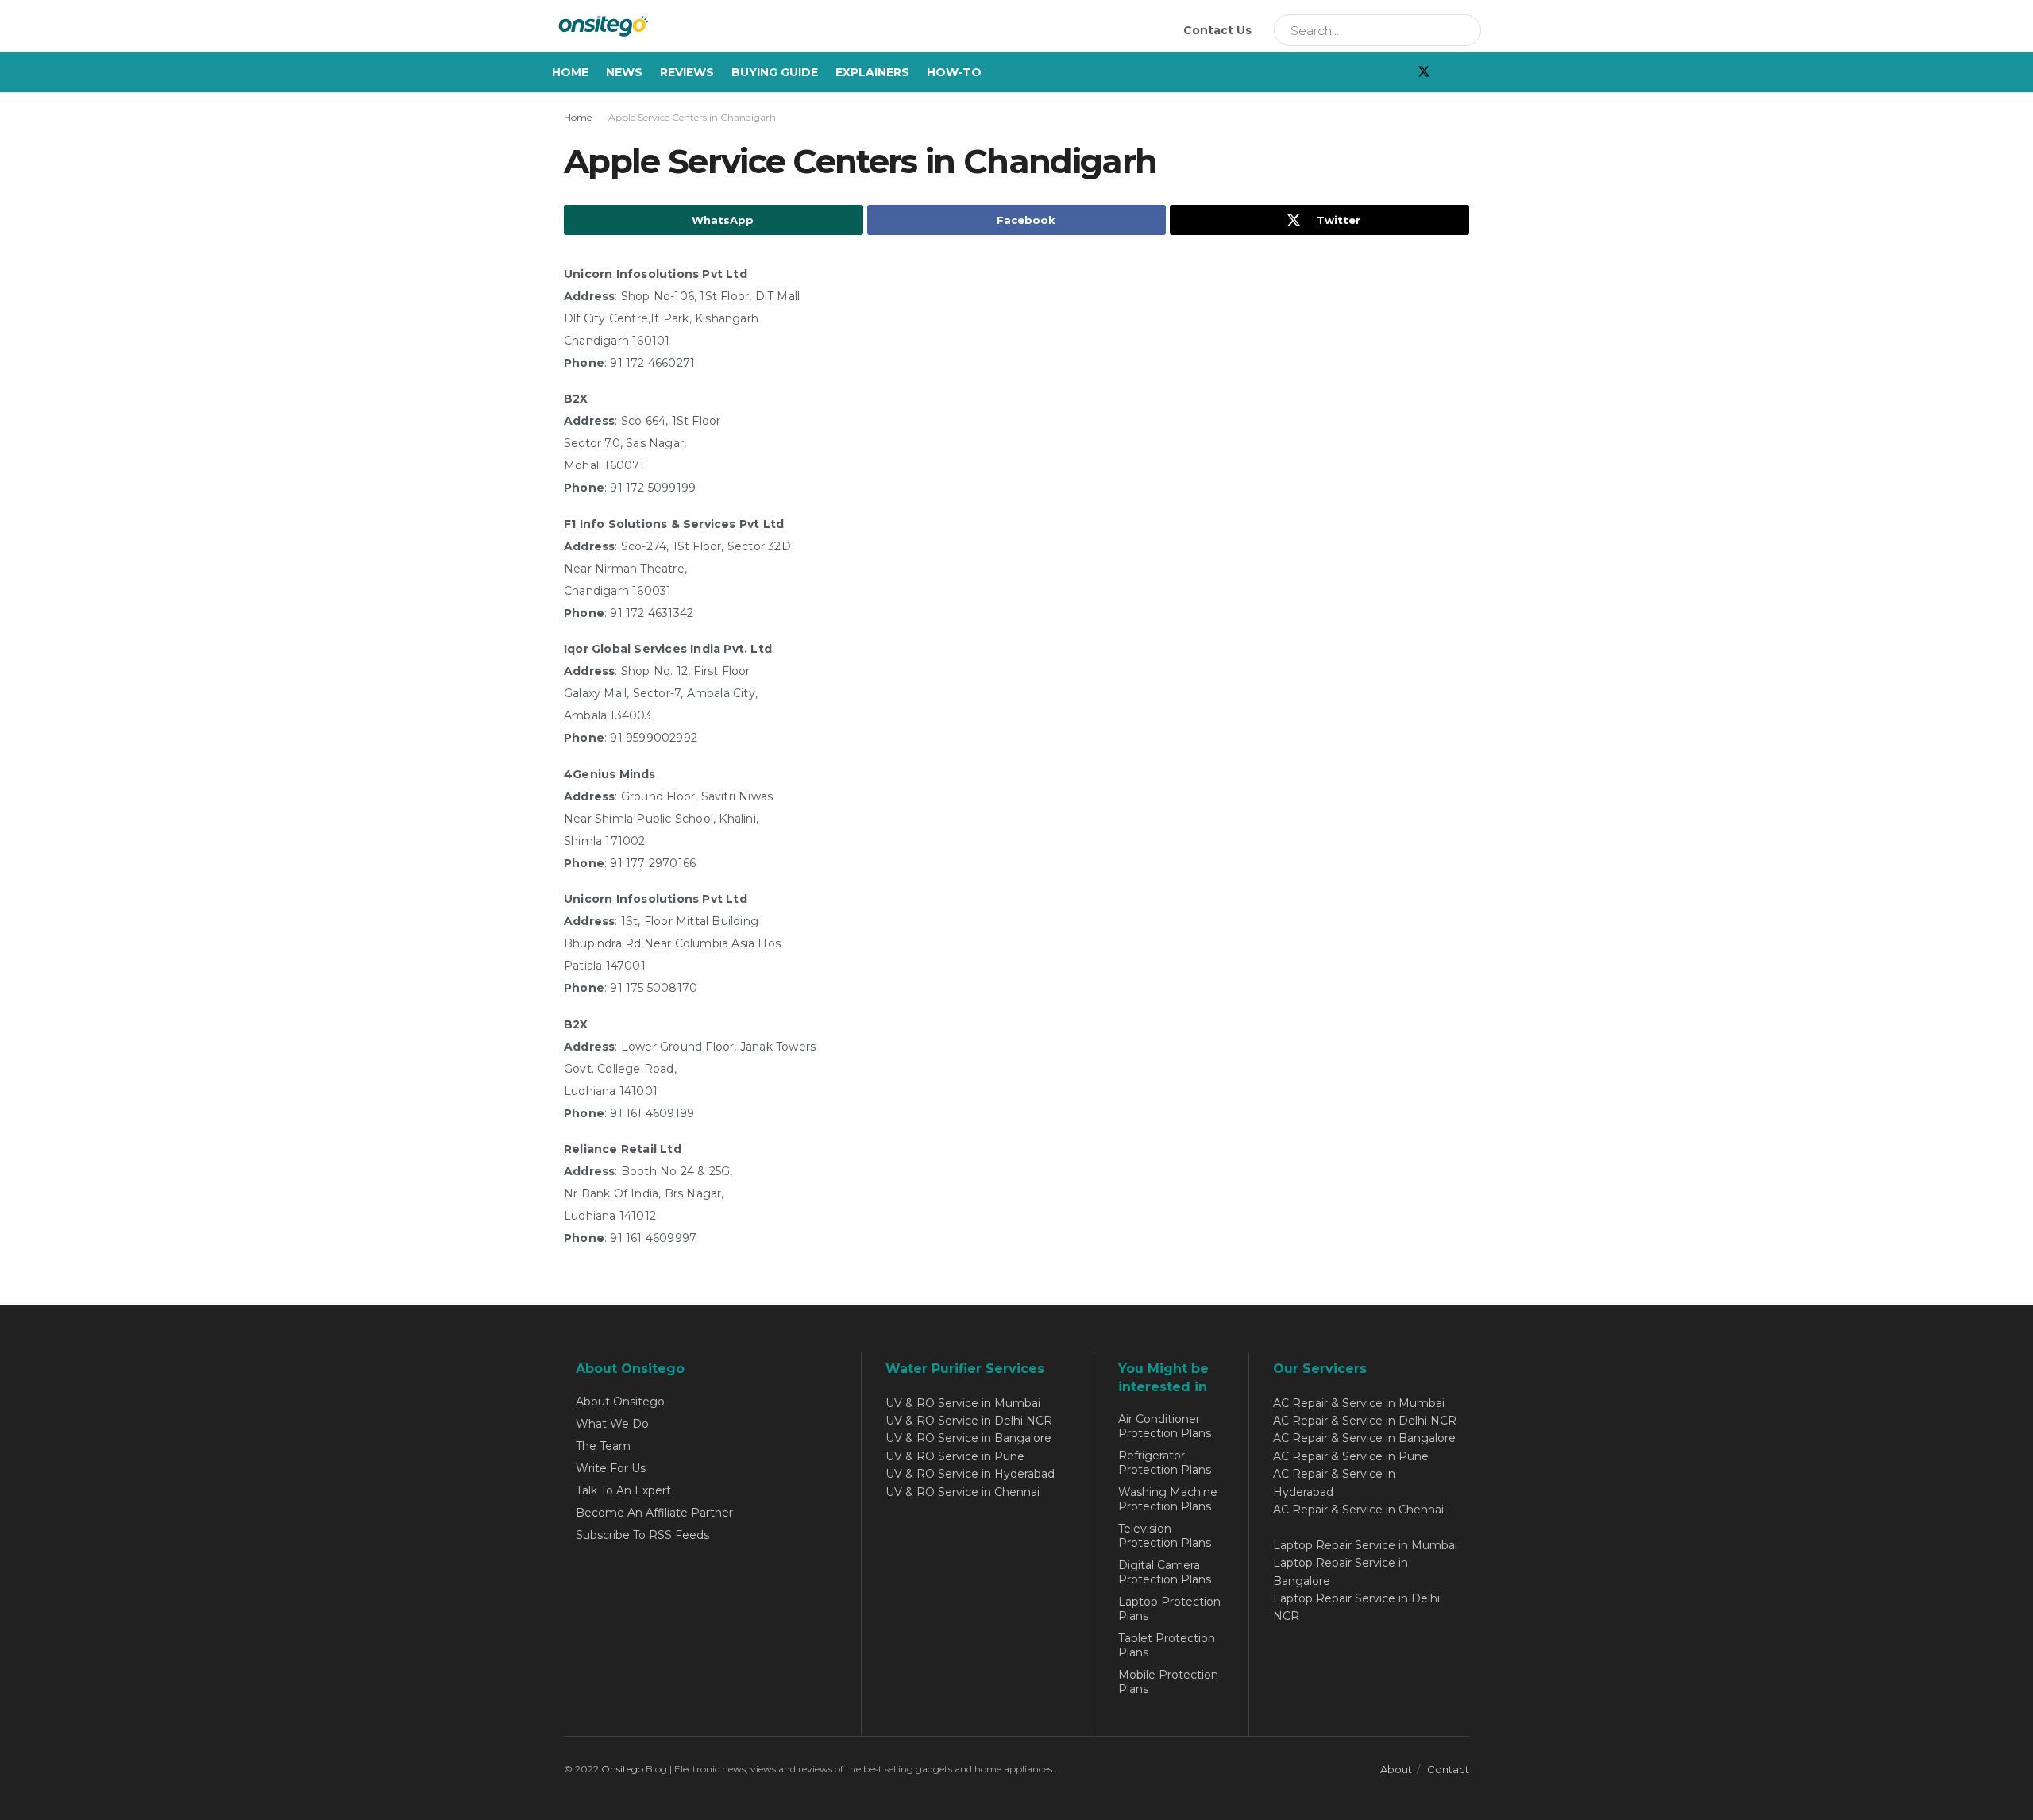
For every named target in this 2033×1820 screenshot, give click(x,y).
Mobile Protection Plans (1168, 1682)
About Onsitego (620, 1402)
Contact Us (1217, 30)
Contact (1448, 1769)
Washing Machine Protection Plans (1168, 1499)
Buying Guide (775, 72)
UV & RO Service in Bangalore (968, 1438)
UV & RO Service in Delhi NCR (969, 1421)
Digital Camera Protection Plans (1165, 1572)
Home (570, 72)
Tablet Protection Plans (1167, 1645)
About (1396, 1769)
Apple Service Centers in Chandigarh (692, 117)
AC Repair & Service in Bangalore (1364, 1438)
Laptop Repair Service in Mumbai (1365, 1545)
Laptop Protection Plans (1169, 1609)
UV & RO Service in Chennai (962, 1492)
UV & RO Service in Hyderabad (970, 1474)
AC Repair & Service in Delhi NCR (1365, 1421)
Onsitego (622, 1769)
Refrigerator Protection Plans (1165, 1463)
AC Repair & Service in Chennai (1358, 1510)
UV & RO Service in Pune (955, 1456)
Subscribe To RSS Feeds (642, 1535)
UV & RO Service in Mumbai (963, 1403)
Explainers (872, 72)
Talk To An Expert (623, 1490)
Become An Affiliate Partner (654, 1513)
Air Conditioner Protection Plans (1165, 1426)
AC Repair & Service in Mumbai (1359, 1403)
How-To (954, 72)
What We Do (612, 1424)
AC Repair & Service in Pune (1351, 1456)
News (624, 72)
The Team (603, 1446)
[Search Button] (1464, 30)
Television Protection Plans (1165, 1536)
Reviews (687, 72)
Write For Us (611, 1468)
